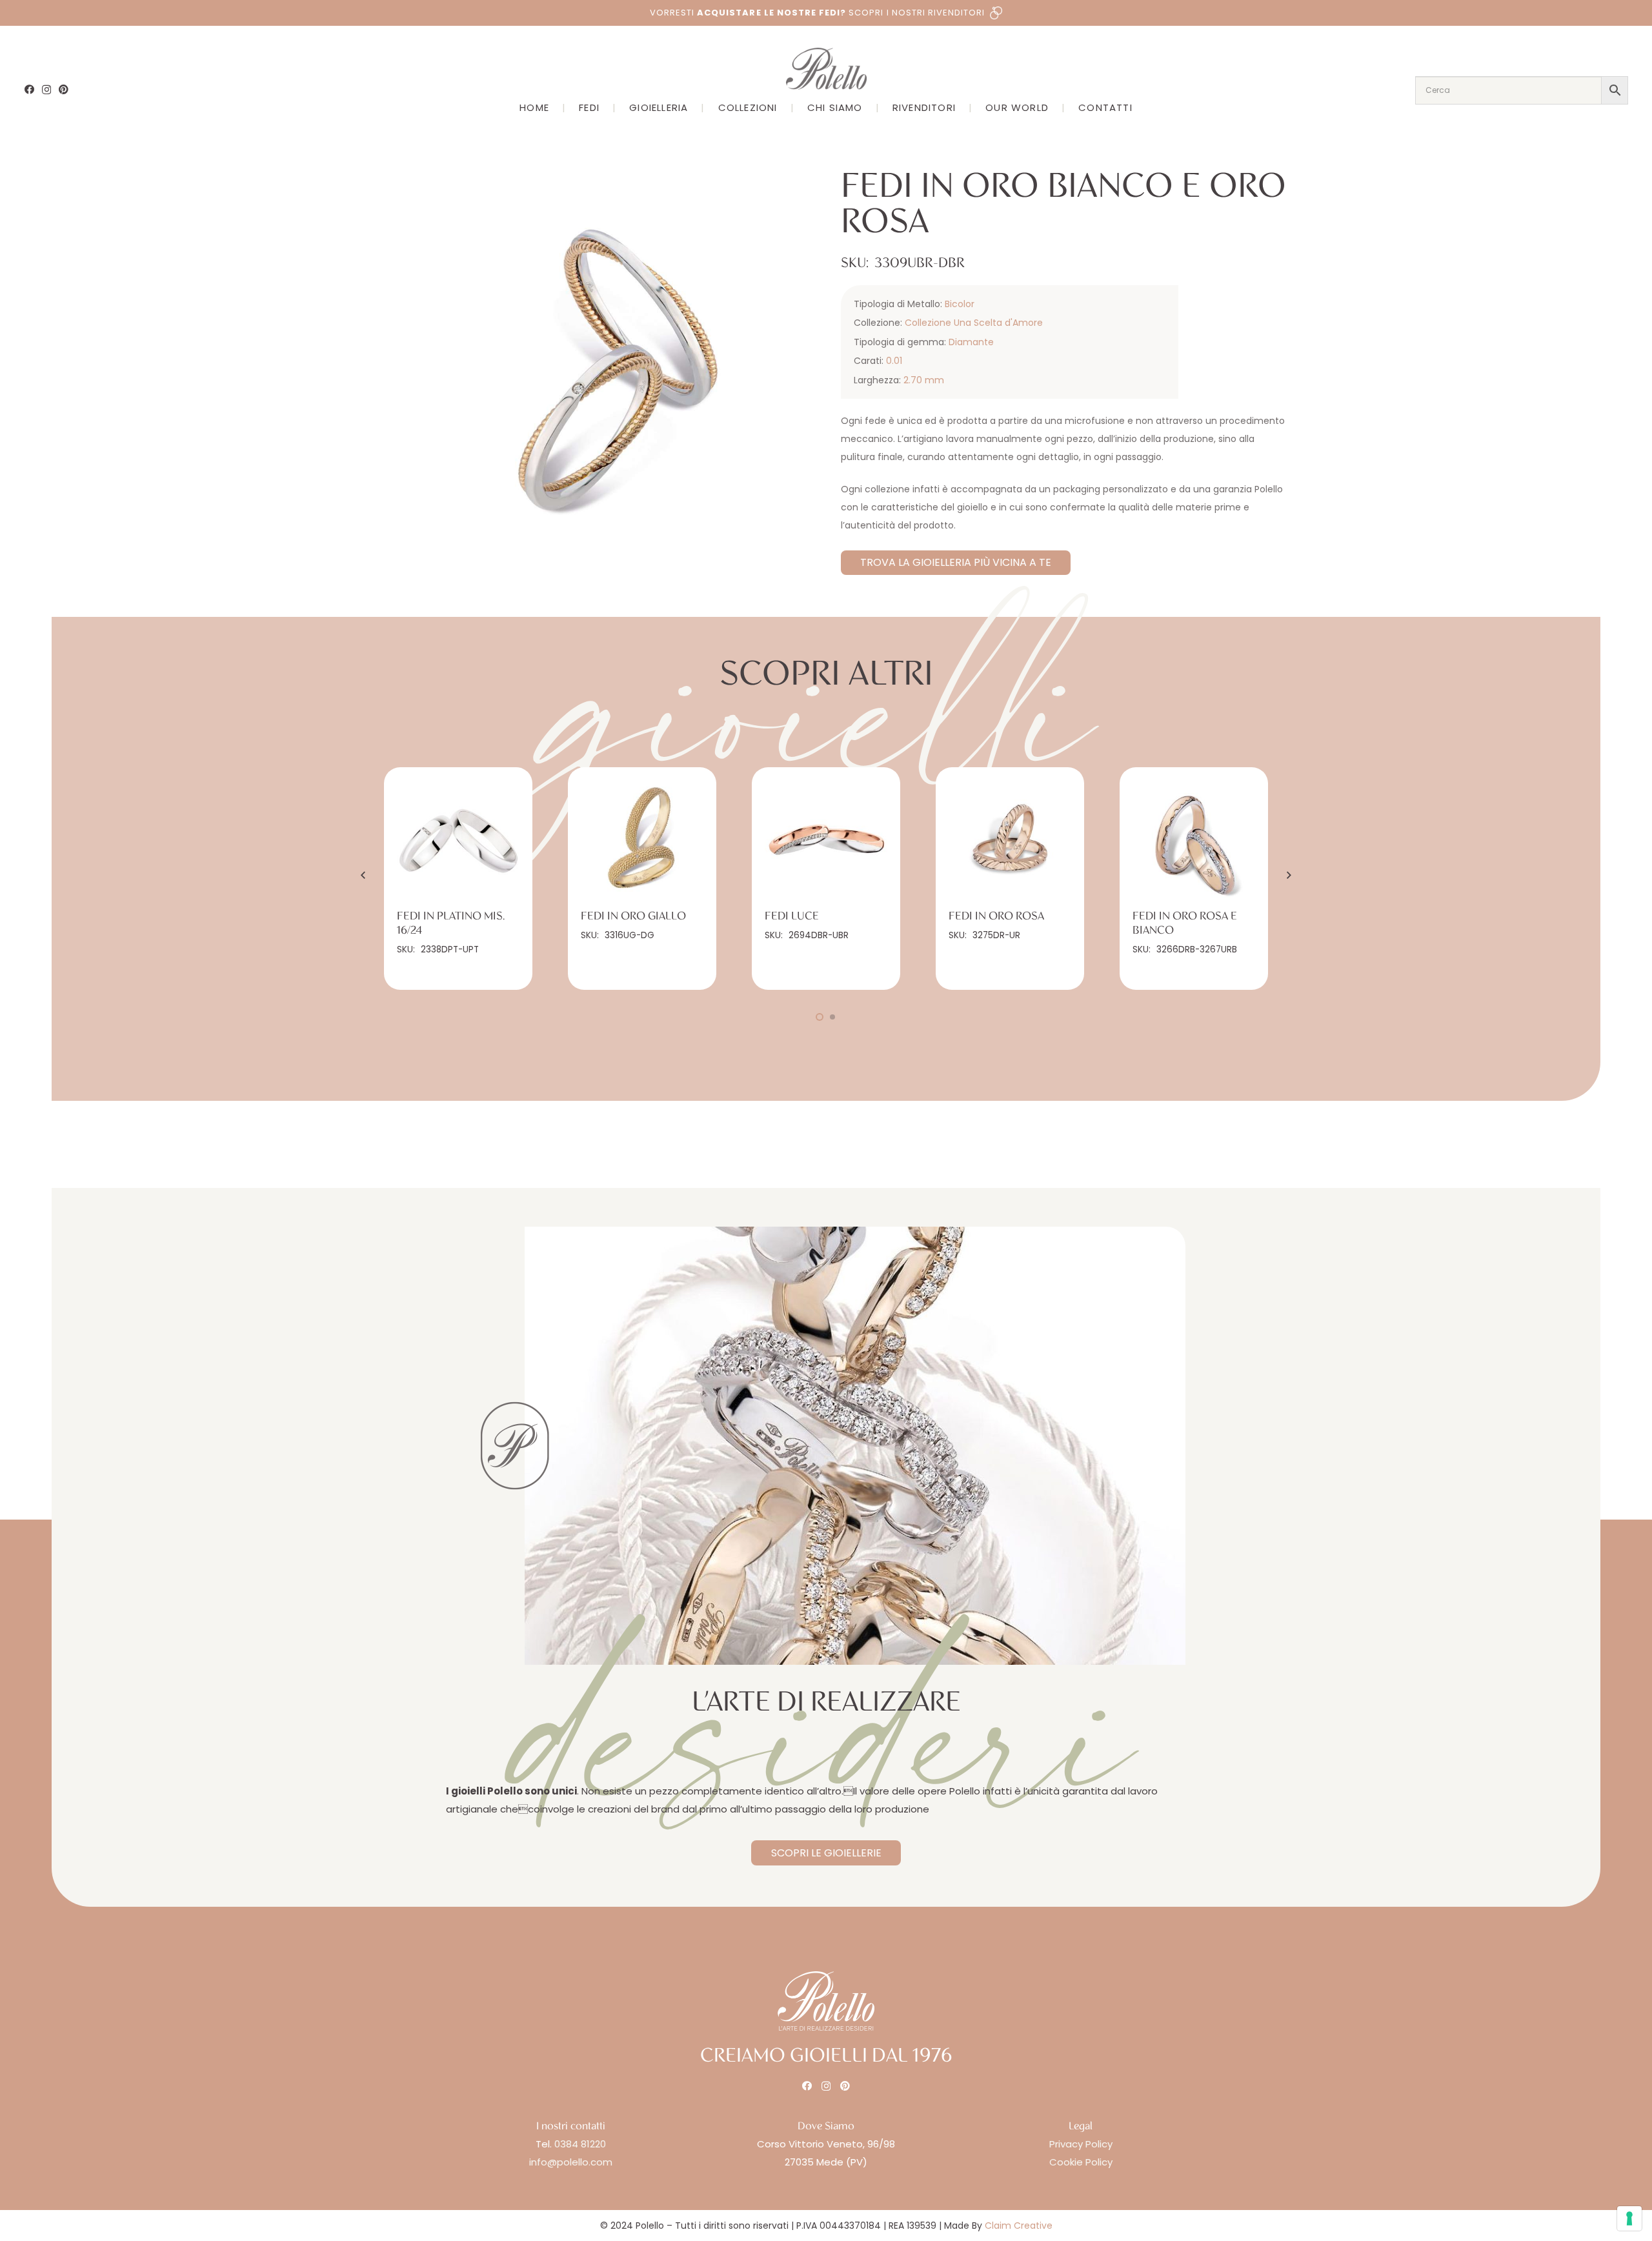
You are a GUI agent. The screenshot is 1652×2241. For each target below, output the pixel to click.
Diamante (971, 342)
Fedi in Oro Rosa (996, 916)
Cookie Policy (1081, 2162)
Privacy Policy (1081, 2144)
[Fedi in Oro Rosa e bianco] (1194, 841)
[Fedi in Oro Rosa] (1010, 841)
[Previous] (364, 875)
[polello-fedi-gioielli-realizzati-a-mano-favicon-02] (515, 1446)
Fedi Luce (792, 916)
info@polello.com (571, 2162)
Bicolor (960, 304)
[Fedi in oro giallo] (642, 841)
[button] (792, 190)
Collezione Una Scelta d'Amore (974, 323)
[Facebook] (29, 89)
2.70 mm (924, 380)
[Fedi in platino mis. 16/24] (458, 841)
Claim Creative (1019, 2226)
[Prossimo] (1288, 875)
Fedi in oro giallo (633, 916)
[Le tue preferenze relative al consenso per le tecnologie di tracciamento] (1629, 2218)
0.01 (894, 361)
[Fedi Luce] (826, 841)
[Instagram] (46, 90)
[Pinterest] (64, 89)
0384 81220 (580, 2144)
